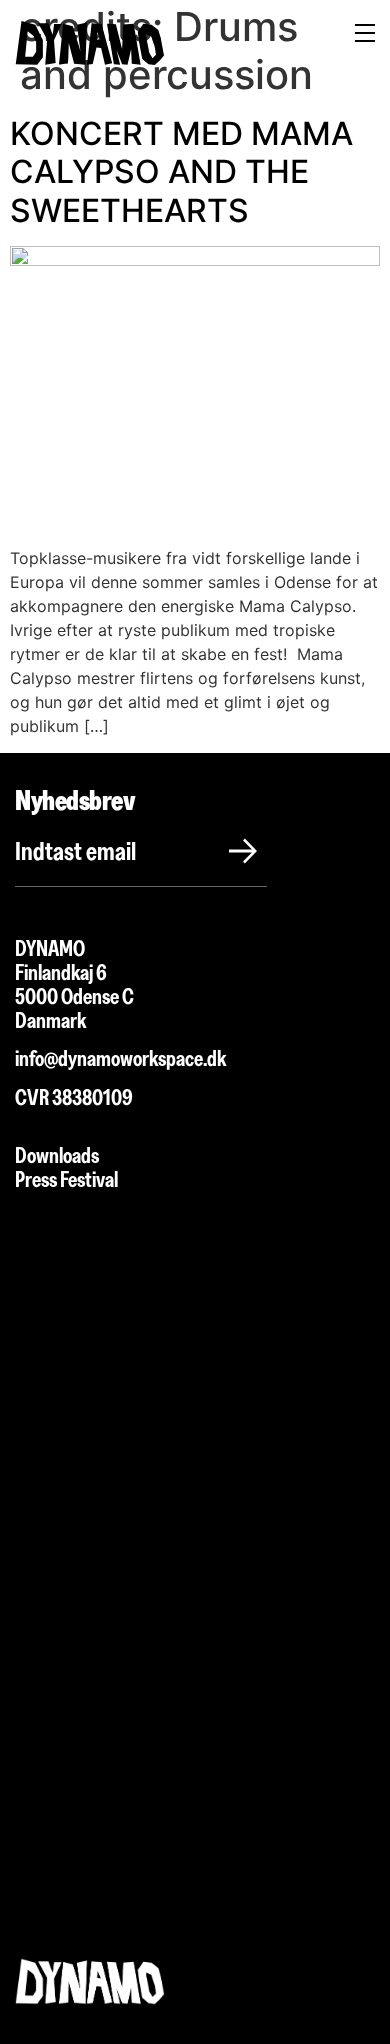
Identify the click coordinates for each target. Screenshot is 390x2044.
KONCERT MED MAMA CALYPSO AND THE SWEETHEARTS (181, 172)
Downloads (57, 1155)
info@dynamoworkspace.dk (122, 1058)
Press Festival (66, 1179)
